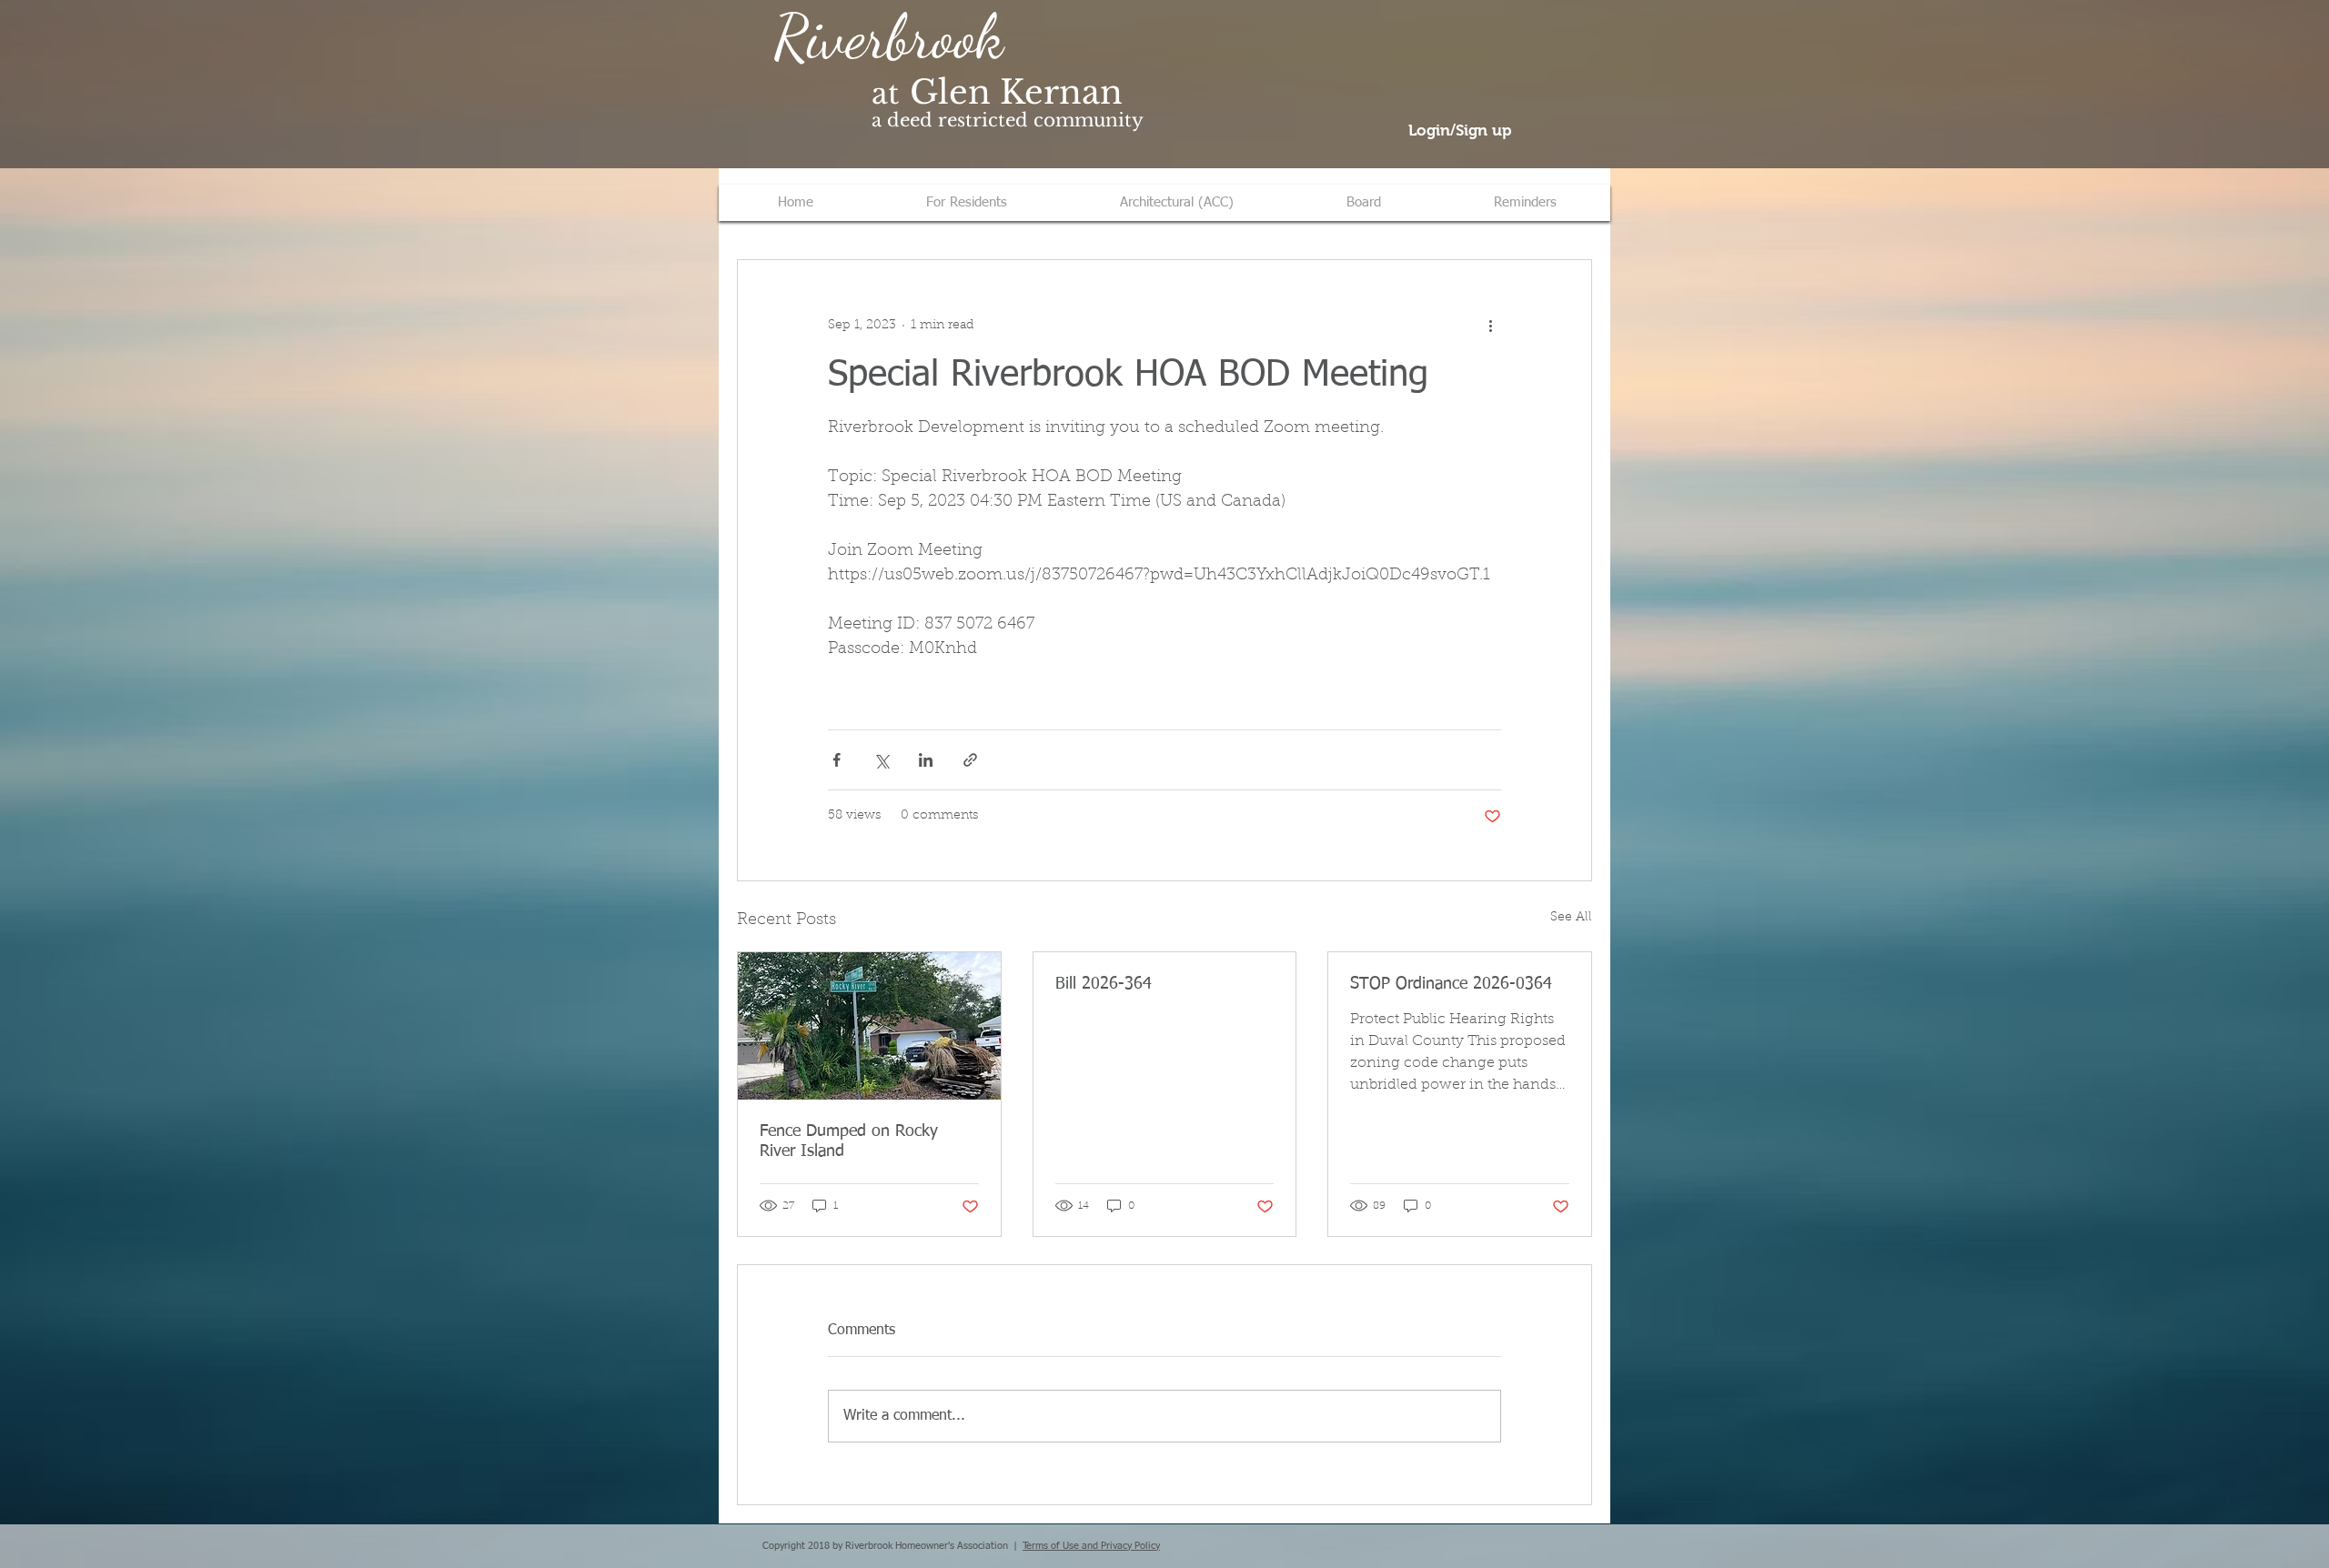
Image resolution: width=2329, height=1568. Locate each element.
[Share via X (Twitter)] (881, 760)
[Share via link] (970, 760)
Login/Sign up (1460, 131)
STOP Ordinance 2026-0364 (1451, 984)
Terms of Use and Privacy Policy (1091, 1546)
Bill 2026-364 (1104, 984)
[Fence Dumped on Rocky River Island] (869, 1026)
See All (1571, 918)
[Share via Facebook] (837, 760)
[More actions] (1490, 326)
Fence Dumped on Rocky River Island (849, 1141)
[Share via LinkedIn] (926, 760)
